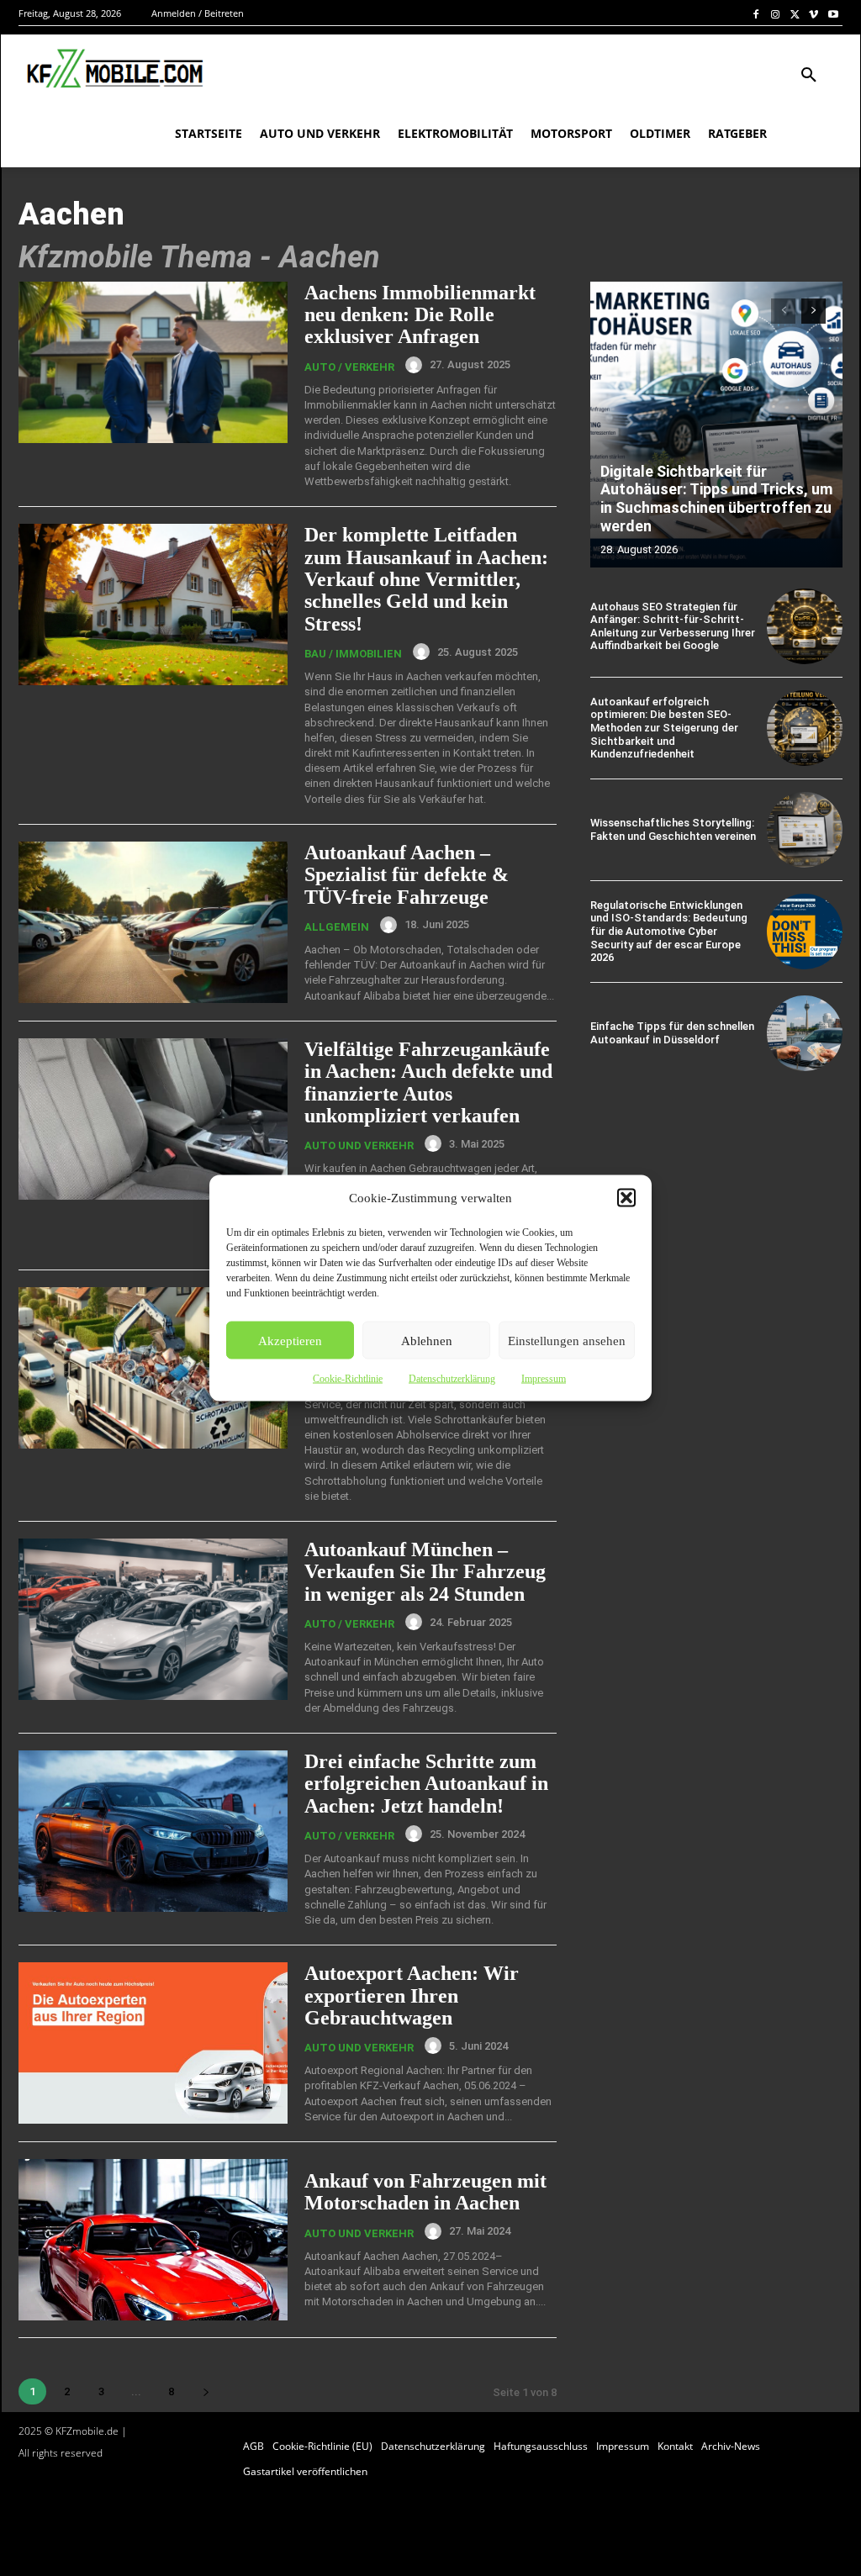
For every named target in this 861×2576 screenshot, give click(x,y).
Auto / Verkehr (349, 367)
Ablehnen (427, 1340)
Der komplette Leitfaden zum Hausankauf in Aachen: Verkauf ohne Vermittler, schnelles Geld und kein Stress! (426, 579)
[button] (626, 1198)
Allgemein (337, 927)
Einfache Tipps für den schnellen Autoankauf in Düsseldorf (672, 1033)
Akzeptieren (290, 1340)
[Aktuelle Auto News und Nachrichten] (113, 69)
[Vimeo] (813, 14)
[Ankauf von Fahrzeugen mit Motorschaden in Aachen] (153, 2240)
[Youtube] (833, 14)
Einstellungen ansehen (567, 1340)
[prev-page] (783, 311)
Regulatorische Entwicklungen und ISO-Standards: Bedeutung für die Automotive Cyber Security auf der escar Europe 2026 (669, 931)
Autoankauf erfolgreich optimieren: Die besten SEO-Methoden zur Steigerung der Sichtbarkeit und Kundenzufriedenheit (664, 728)
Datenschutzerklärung (452, 1379)
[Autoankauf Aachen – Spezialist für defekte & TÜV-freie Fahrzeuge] (153, 922)
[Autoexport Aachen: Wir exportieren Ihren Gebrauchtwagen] (153, 2043)
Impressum (544, 1379)
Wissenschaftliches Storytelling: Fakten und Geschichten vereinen (673, 829)
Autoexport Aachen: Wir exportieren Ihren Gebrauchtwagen (412, 1995)
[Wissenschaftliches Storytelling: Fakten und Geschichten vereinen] (805, 830)
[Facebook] (756, 14)
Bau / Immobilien (353, 654)
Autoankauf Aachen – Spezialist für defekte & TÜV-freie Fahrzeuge (407, 875)
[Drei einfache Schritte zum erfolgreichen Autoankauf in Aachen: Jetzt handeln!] (153, 1831)
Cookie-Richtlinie (348, 1379)
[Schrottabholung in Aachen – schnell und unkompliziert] (153, 1368)
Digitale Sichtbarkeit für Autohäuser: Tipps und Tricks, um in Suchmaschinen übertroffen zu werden (716, 499)
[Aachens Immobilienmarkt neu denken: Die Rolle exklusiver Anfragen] (153, 362)
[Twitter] (795, 14)
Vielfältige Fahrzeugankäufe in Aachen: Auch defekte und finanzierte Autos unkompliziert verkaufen (428, 1082)
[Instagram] (776, 14)
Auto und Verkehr (359, 1145)
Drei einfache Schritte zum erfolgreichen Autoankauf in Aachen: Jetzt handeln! (426, 1784)
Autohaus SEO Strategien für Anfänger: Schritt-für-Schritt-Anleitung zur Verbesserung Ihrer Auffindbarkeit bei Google (673, 626)
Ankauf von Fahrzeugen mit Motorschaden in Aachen (425, 2192)
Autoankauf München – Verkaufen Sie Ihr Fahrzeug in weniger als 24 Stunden (425, 1572)
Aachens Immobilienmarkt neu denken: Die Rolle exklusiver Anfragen (420, 315)
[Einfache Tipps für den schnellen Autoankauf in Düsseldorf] (805, 1033)
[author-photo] (416, 365)
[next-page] (206, 2391)
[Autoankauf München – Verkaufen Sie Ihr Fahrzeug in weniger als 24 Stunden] (153, 1619)
